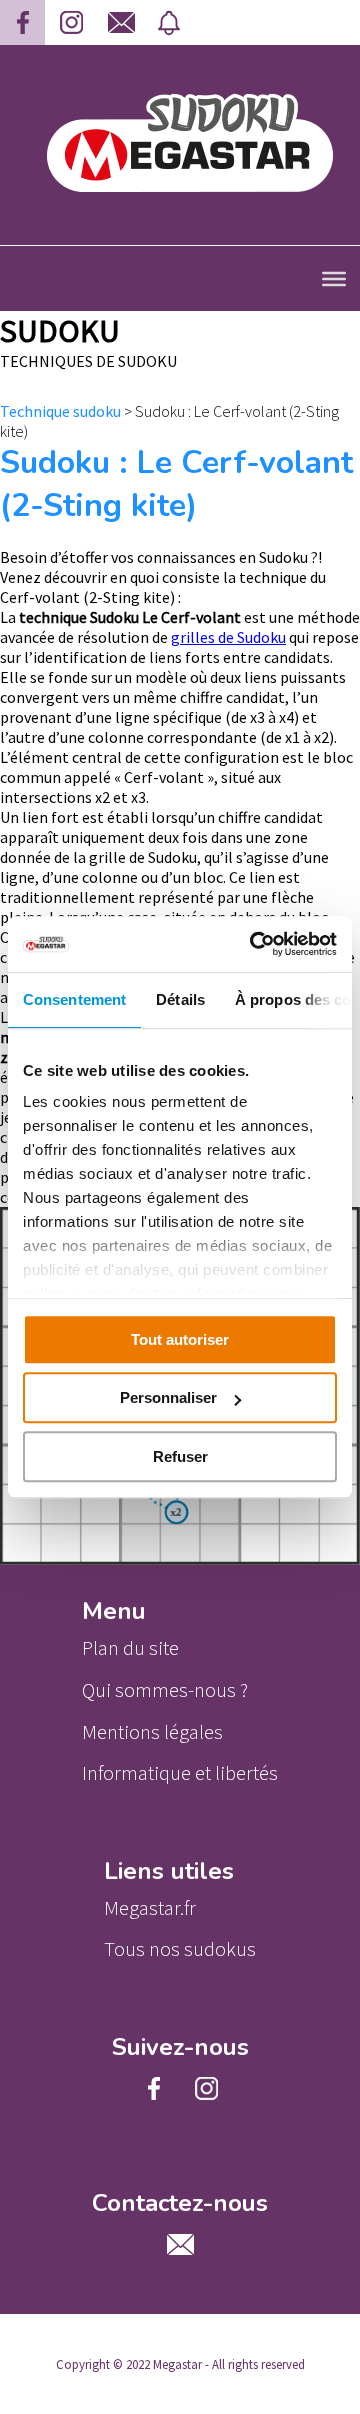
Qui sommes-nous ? (165, 1690)
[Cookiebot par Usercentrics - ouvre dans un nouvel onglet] (254, 944)
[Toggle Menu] (334, 278)
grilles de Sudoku (228, 637)
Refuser (180, 1456)
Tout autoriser (180, 1339)
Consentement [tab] (74, 999)
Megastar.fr (150, 1908)
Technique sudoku (60, 411)
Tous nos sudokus (180, 1949)
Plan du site (130, 1648)
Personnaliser (168, 1397)
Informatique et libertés (180, 1773)
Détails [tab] (180, 999)
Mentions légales (152, 1732)
